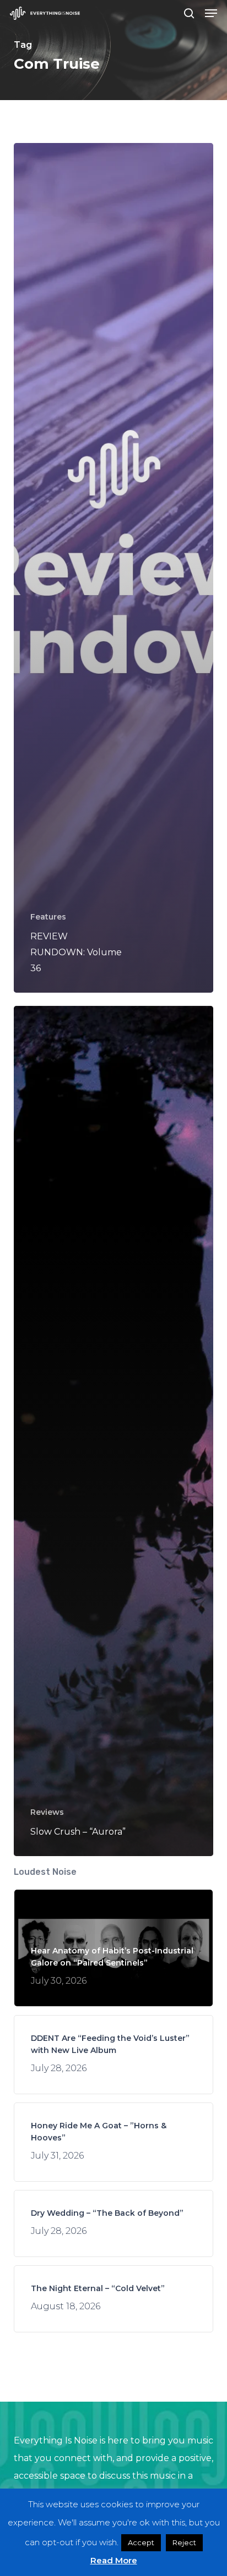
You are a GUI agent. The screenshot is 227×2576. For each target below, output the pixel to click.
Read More (114, 2560)
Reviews (47, 1812)
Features (48, 917)
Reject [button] (184, 2542)
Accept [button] (141, 2542)
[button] (211, 13)
